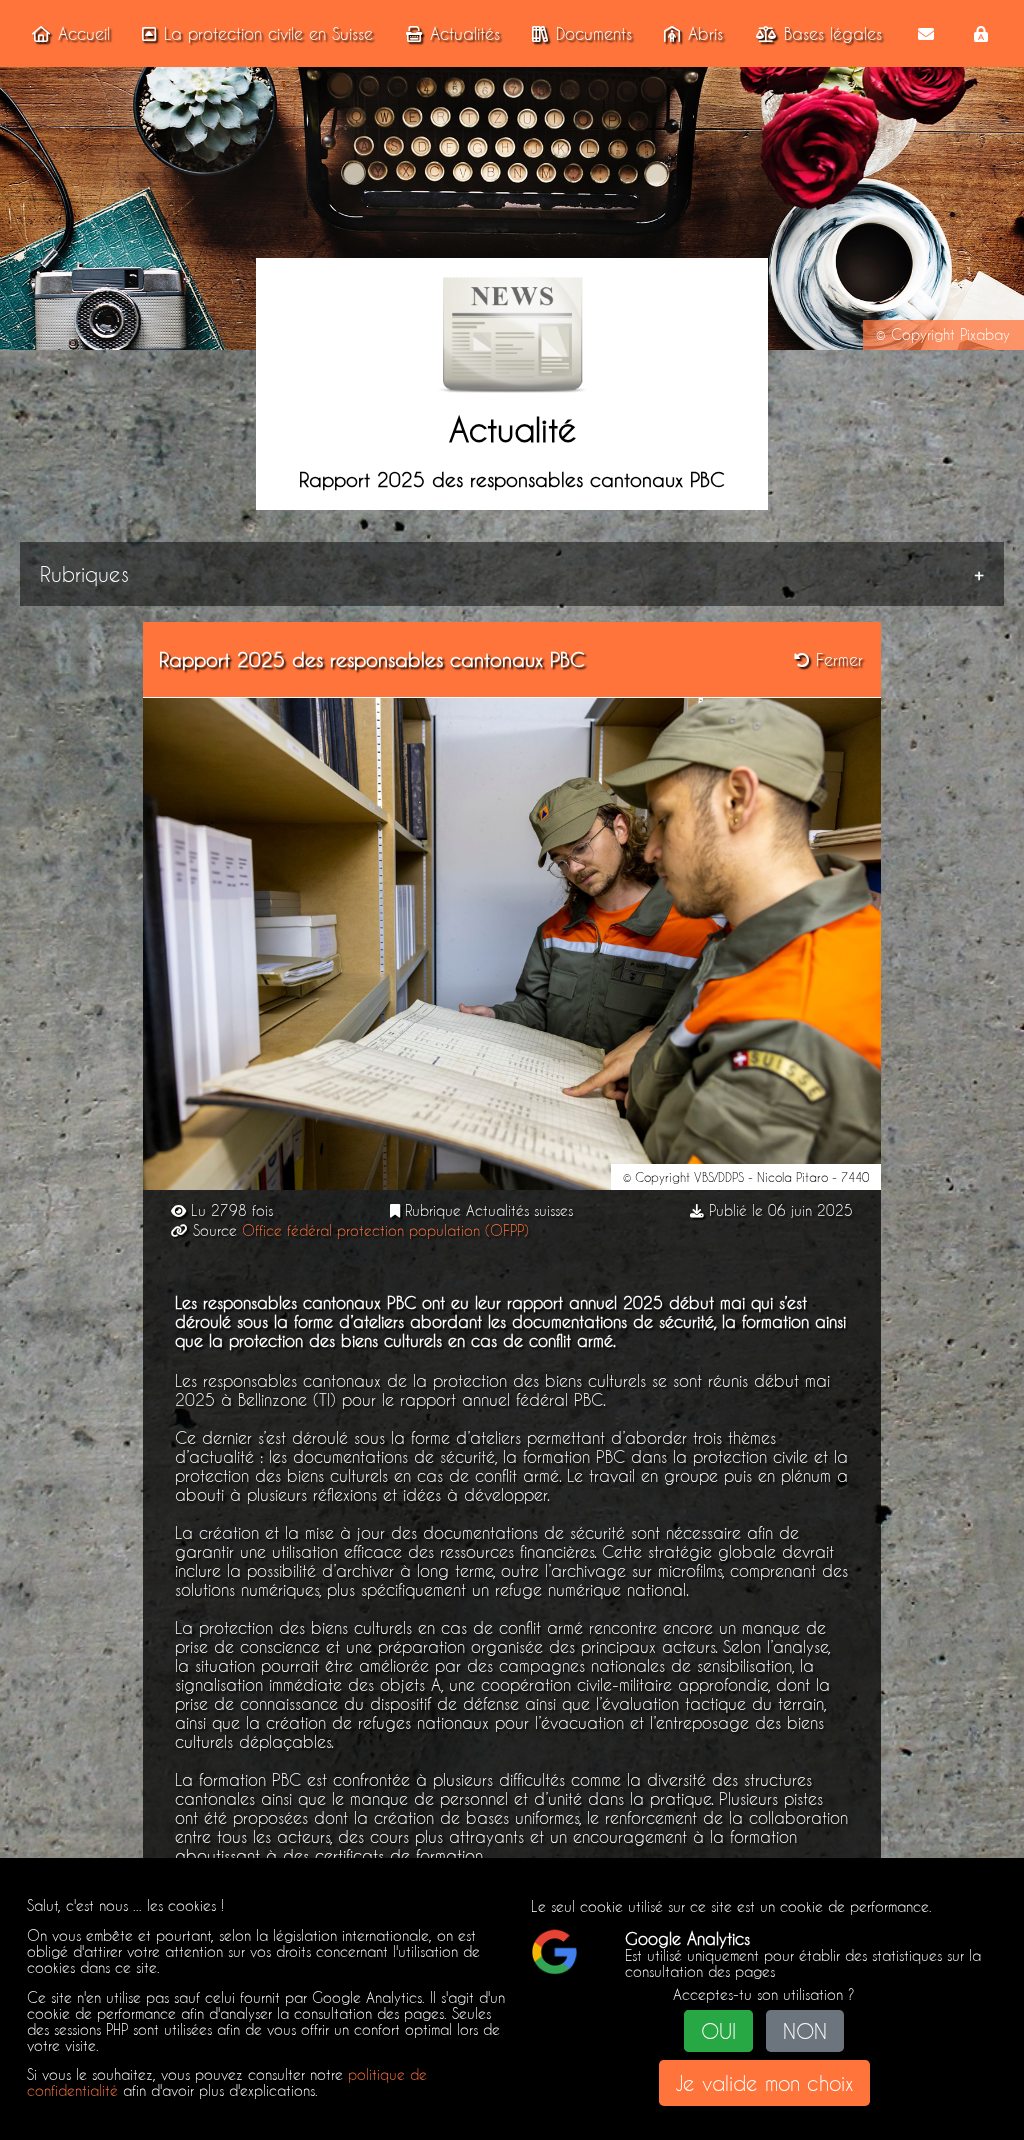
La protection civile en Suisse (268, 33)
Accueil (84, 33)
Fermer (836, 659)
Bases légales (833, 33)
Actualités (465, 33)
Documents (594, 33)
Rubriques (84, 574)
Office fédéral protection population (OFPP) (385, 1231)
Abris (705, 33)
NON (805, 2031)
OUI (718, 2031)
